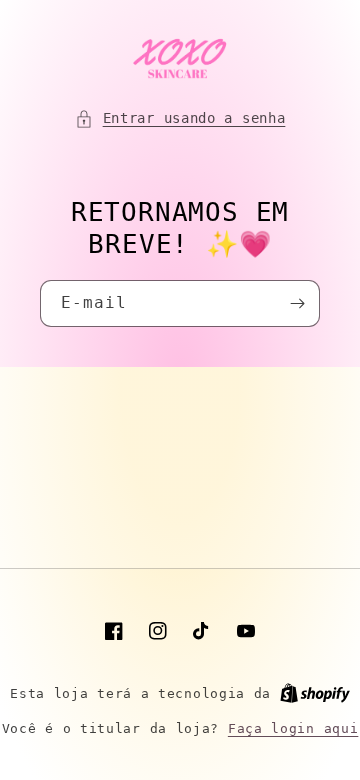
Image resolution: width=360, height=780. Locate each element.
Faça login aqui (293, 728)
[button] (180, 118)
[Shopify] (315, 693)
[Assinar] (297, 303)
